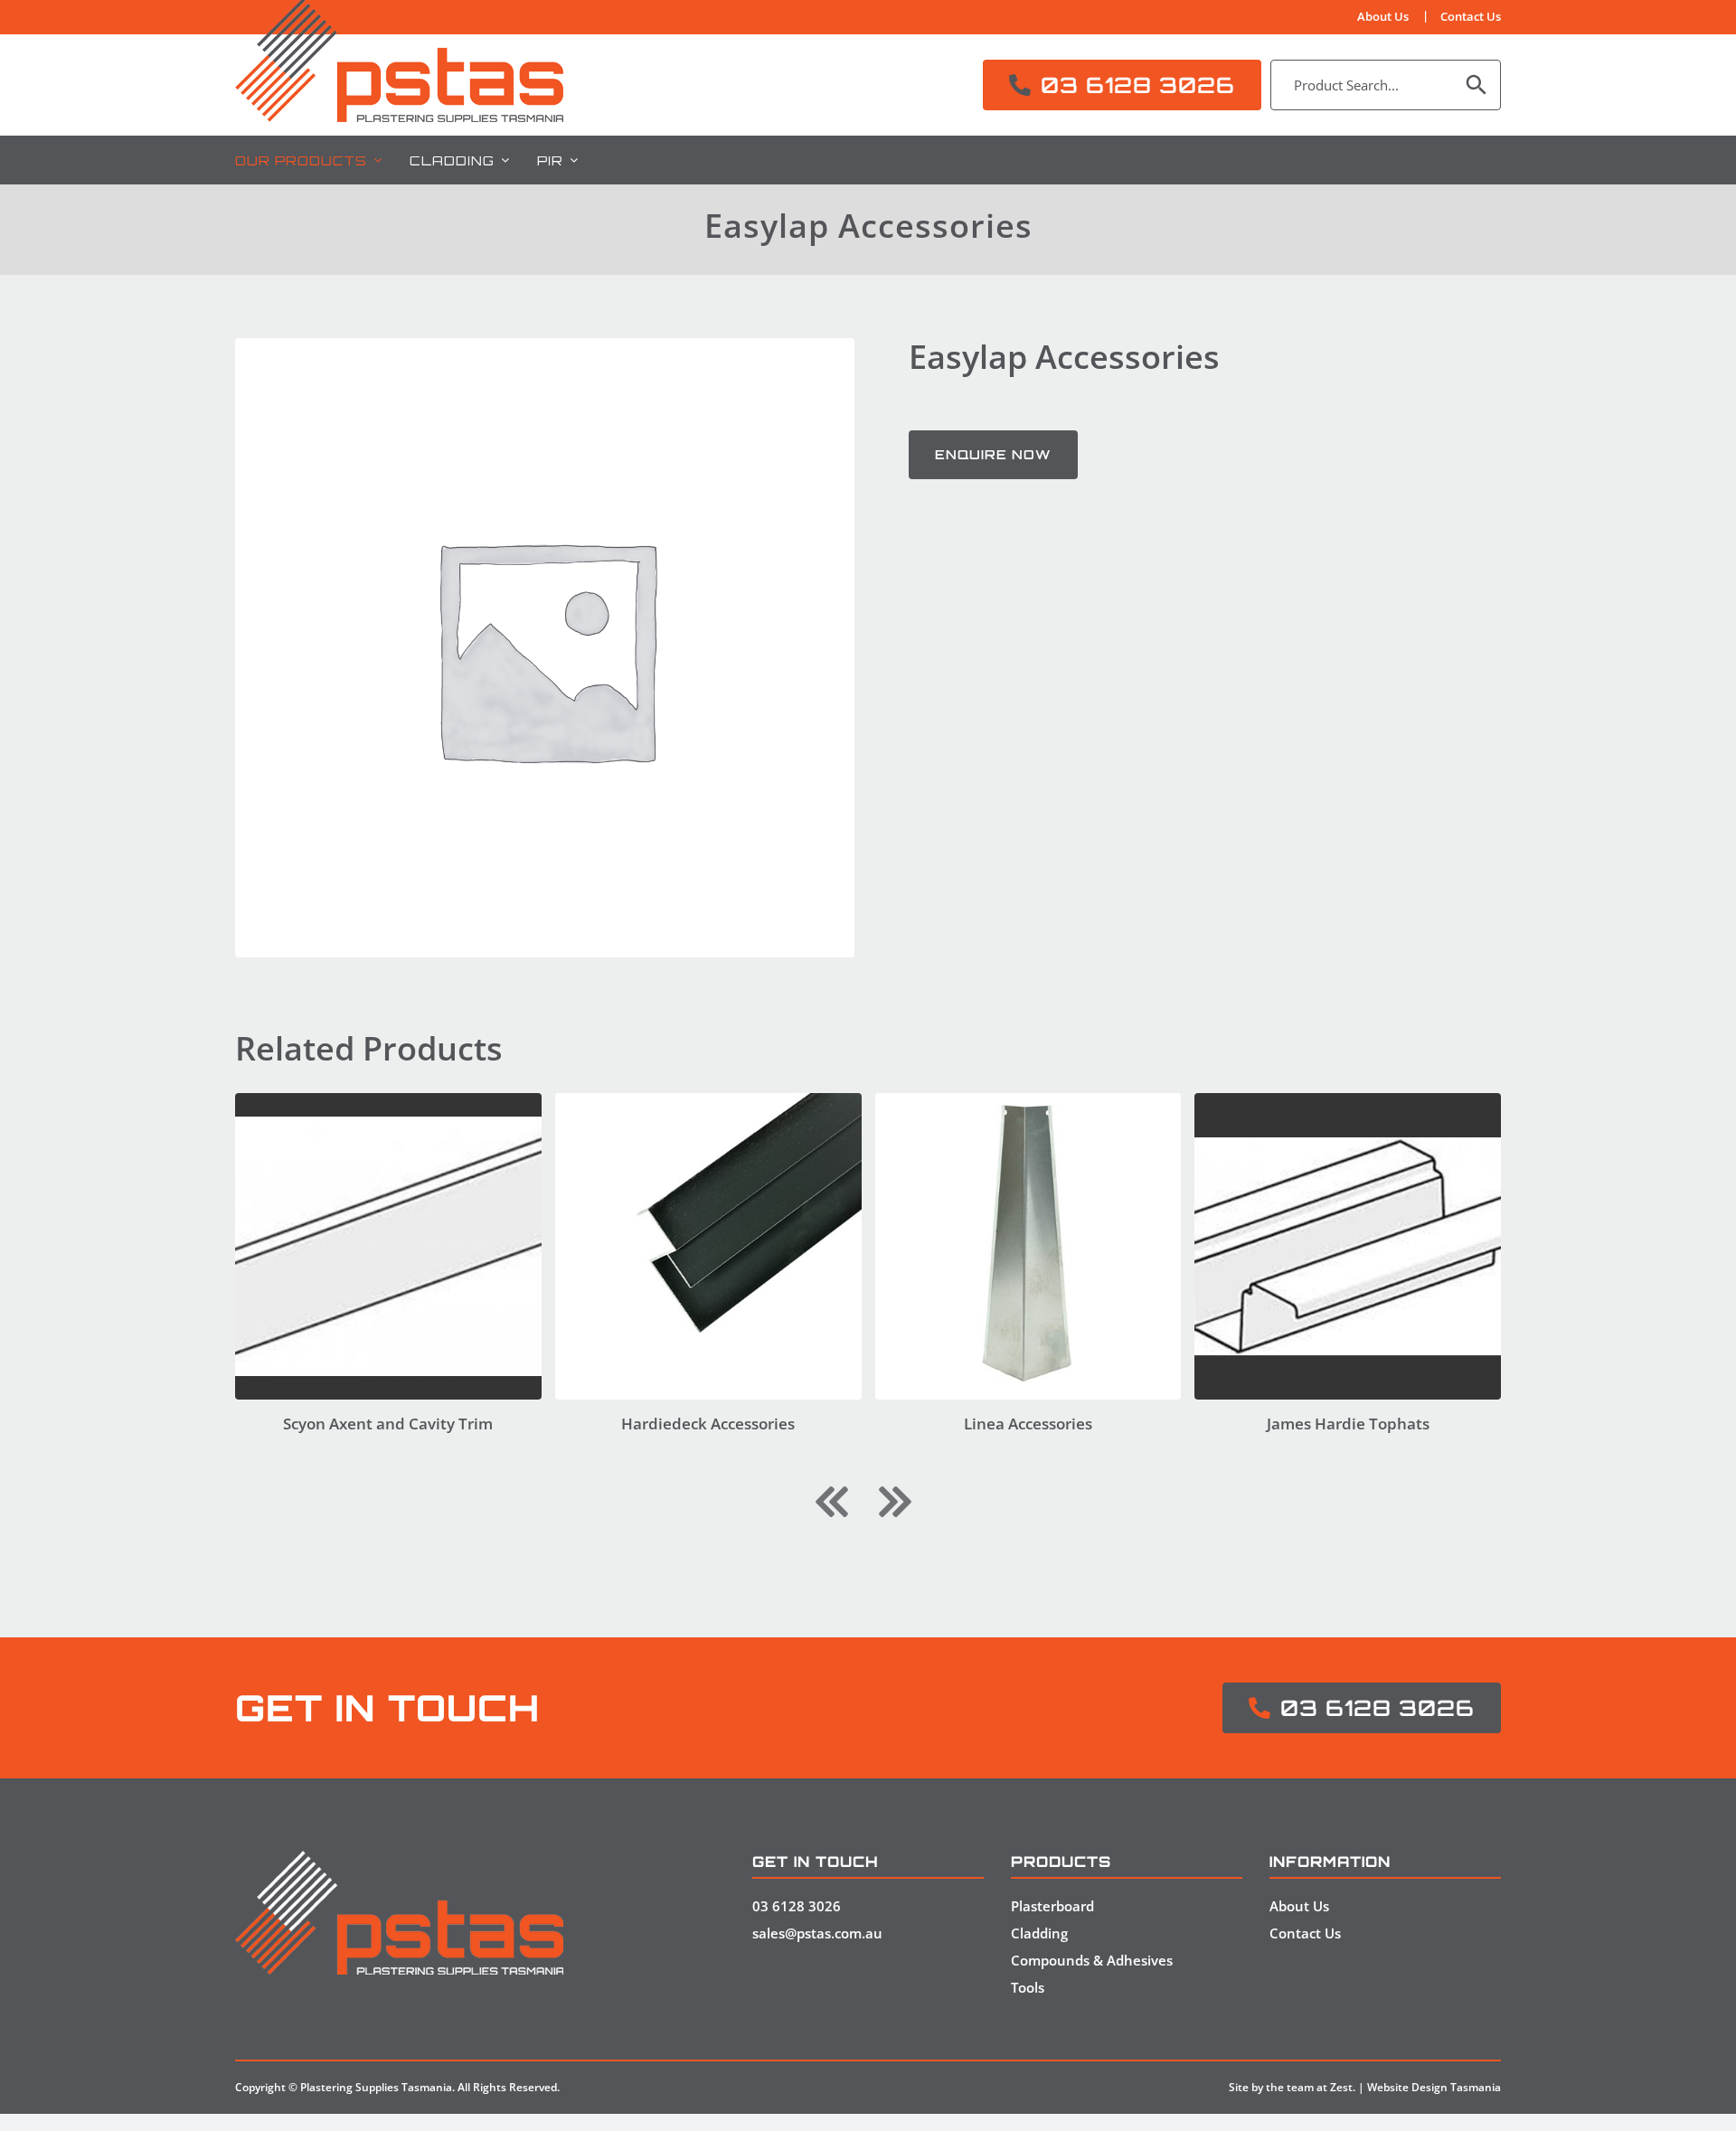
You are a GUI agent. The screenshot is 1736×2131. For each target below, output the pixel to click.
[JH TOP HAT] (1348, 1100)
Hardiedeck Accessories (708, 1424)
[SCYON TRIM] (388, 1100)
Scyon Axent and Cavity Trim (388, 1424)
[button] (832, 1502)
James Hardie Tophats (1348, 1424)
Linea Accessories (1028, 1424)
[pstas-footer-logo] (399, 1858)
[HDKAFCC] (708, 1100)
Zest (1341, 2087)
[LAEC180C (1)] (1028, 1100)
